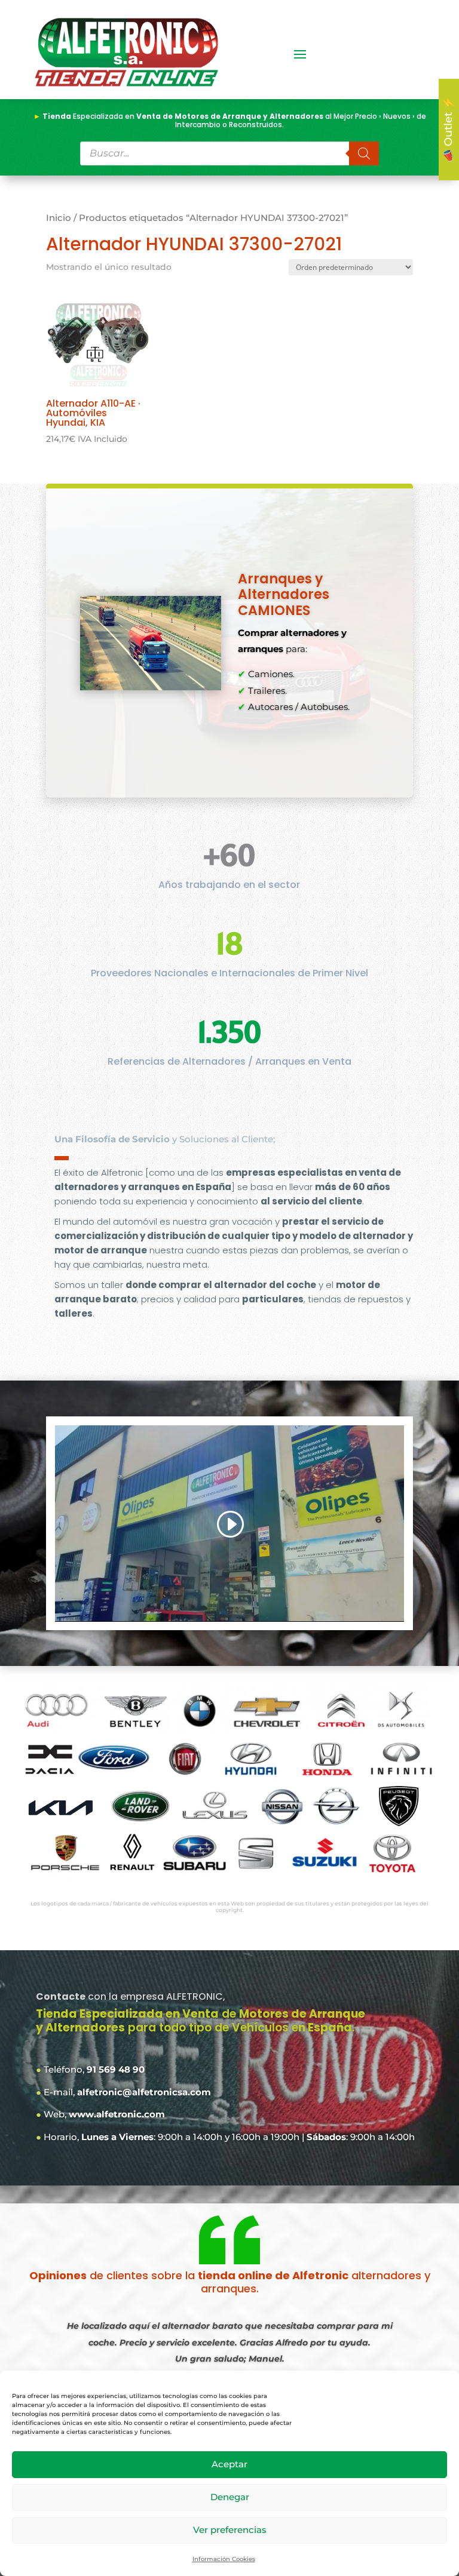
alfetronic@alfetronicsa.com (144, 2092)
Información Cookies (224, 2559)
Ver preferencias (230, 2530)
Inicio (59, 218)
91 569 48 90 (116, 2069)
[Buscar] (364, 153)
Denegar (230, 2497)
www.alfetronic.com (117, 2114)
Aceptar (229, 2464)
